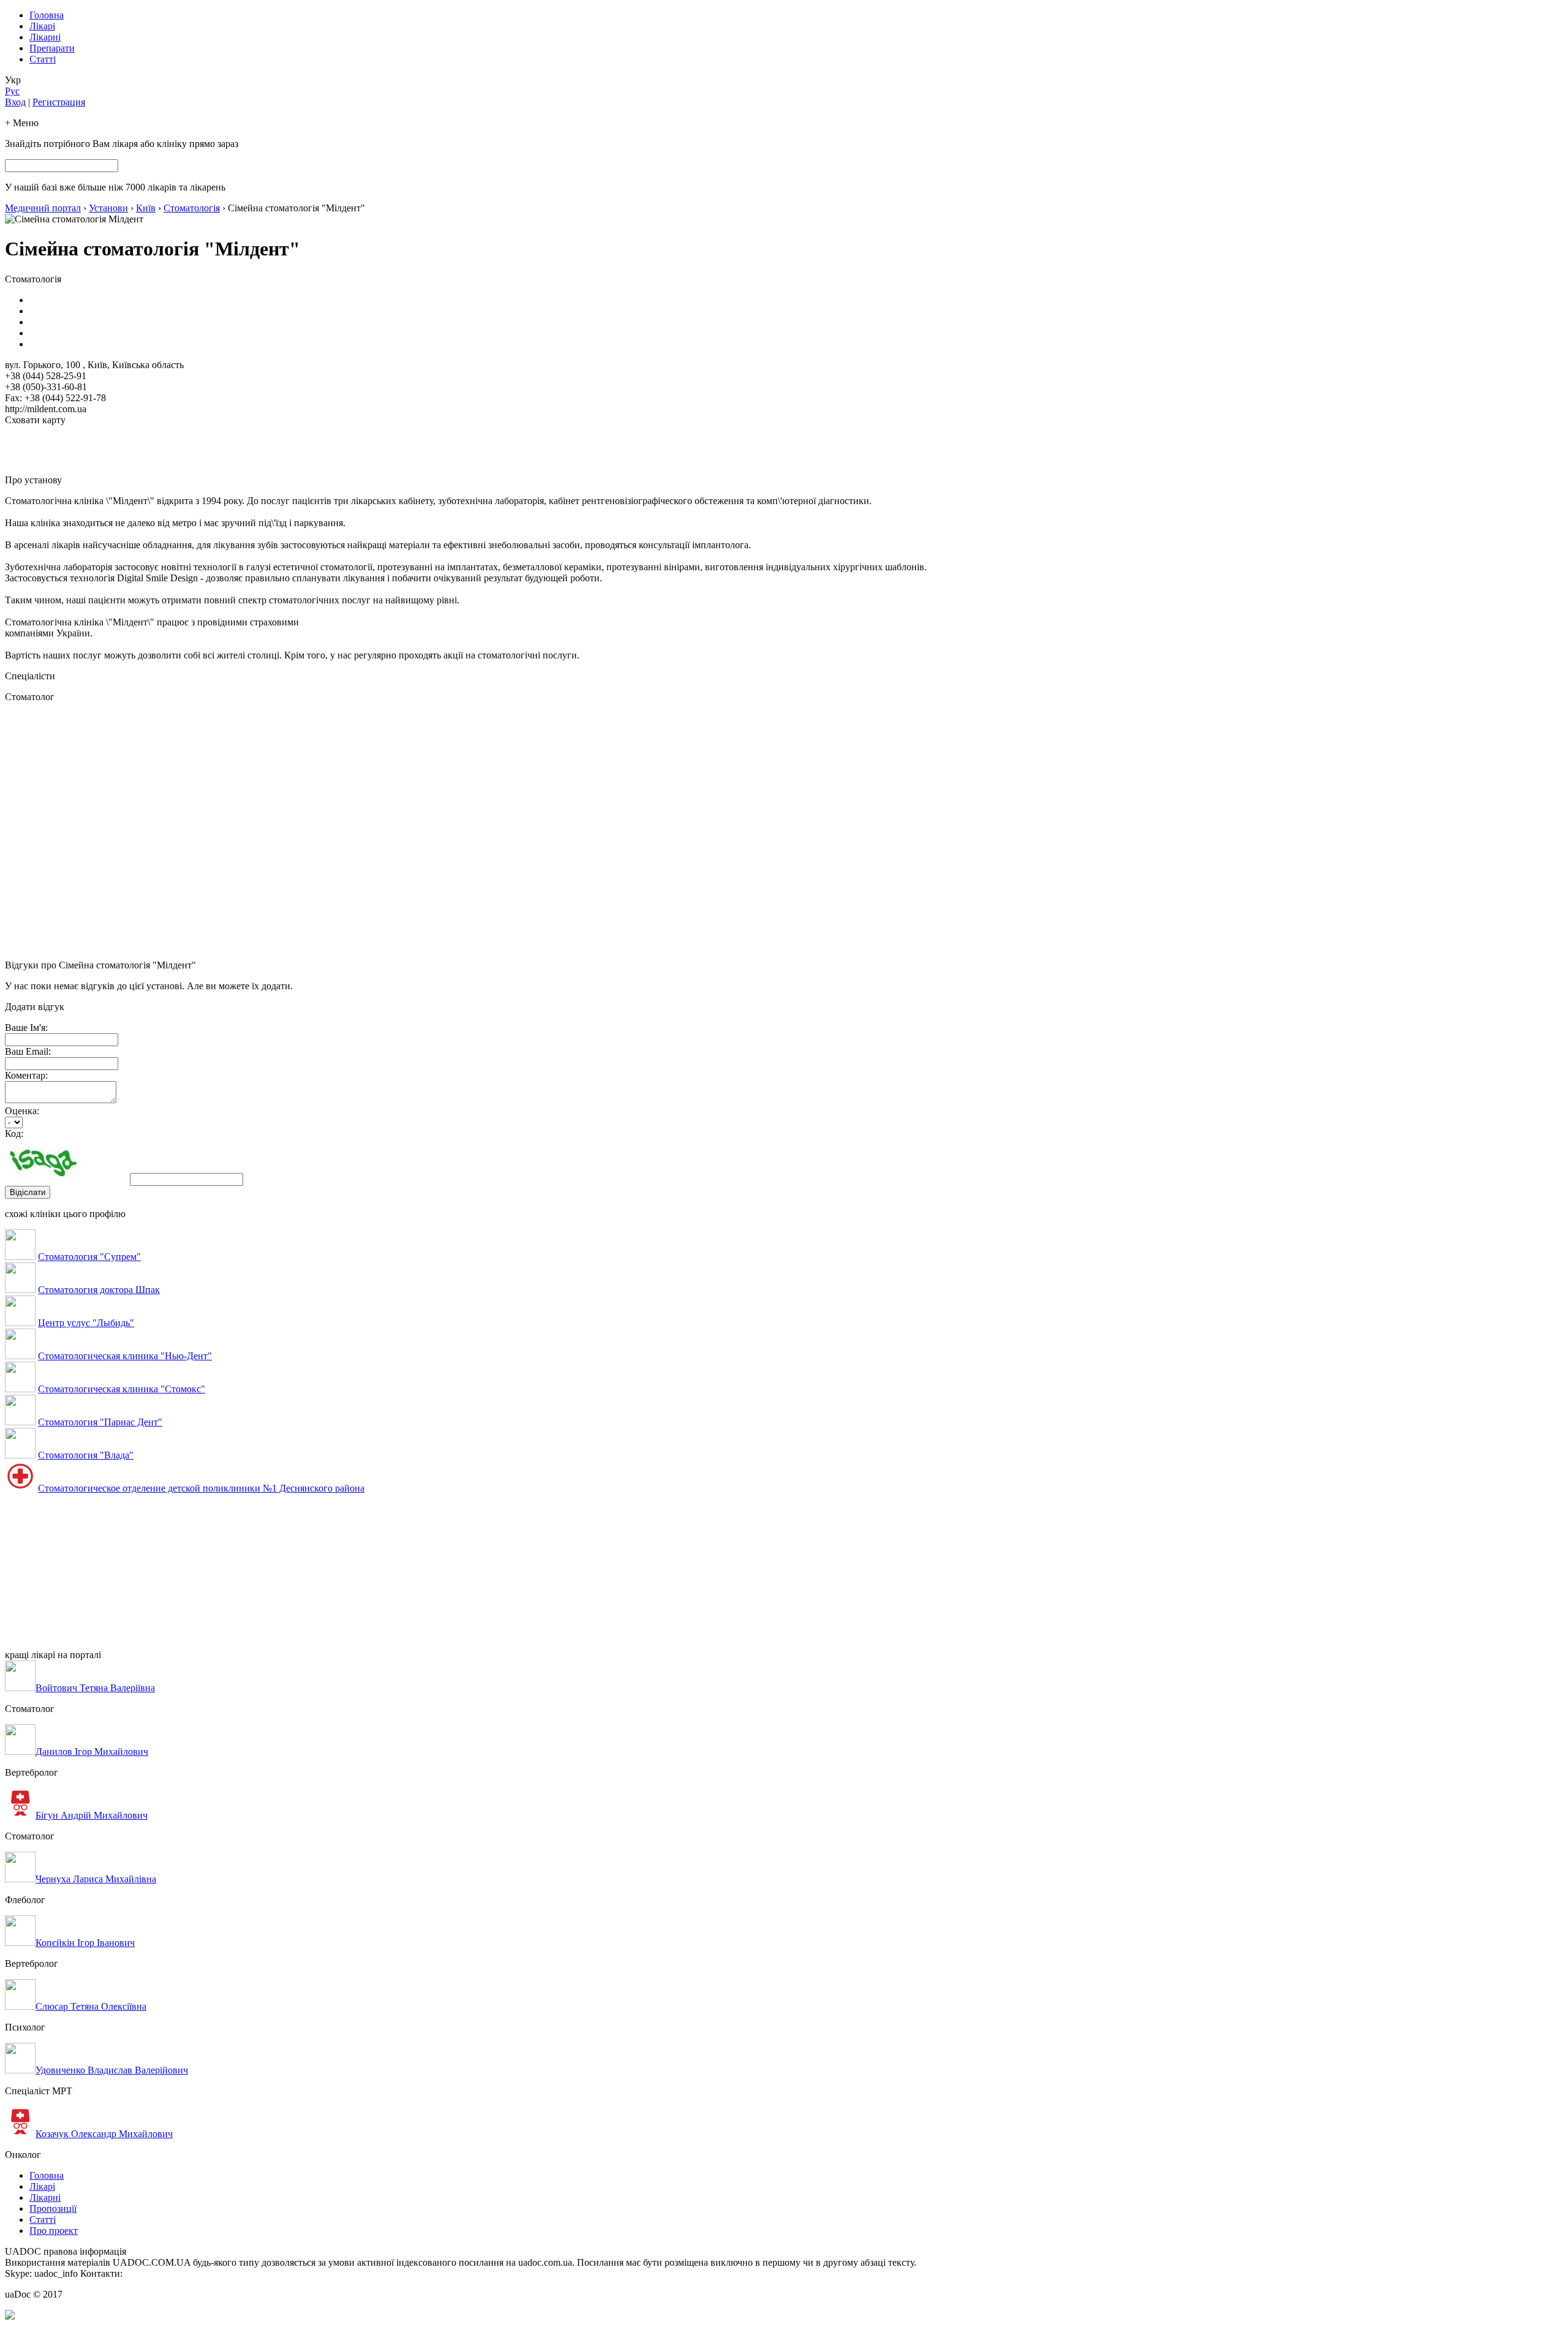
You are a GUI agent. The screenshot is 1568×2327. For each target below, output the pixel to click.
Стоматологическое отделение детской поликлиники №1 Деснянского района (201, 1488)
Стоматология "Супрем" (89, 1257)
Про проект (54, 2231)
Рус (12, 91)
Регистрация (59, 102)
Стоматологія (192, 208)
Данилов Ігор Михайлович (92, 1752)
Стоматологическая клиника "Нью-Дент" (125, 1356)
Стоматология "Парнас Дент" (100, 1422)
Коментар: (26, 1075)
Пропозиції (53, 2208)
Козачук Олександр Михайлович (104, 2134)
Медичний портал (43, 208)
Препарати (52, 48)
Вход (15, 102)
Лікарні (45, 37)
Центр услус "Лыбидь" (86, 1323)
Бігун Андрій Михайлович (92, 1815)
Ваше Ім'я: (26, 1028)
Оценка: (22, 1111)
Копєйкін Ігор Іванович (85, 1943)
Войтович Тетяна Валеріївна (95, 1688)
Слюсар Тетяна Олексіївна (91, 2006)
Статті (43, 59)
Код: (14, 1133)
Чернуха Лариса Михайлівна (96, 1879)
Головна (47, 15)
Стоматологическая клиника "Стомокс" (122, 1389)
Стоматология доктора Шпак (99, 1290)
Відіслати (28, 1192)
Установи (108, 208)
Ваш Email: (28, 1051)
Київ (146, 208)
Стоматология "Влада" (86, 1455)
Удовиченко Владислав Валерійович (112, 2070)
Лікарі (42, 26)
